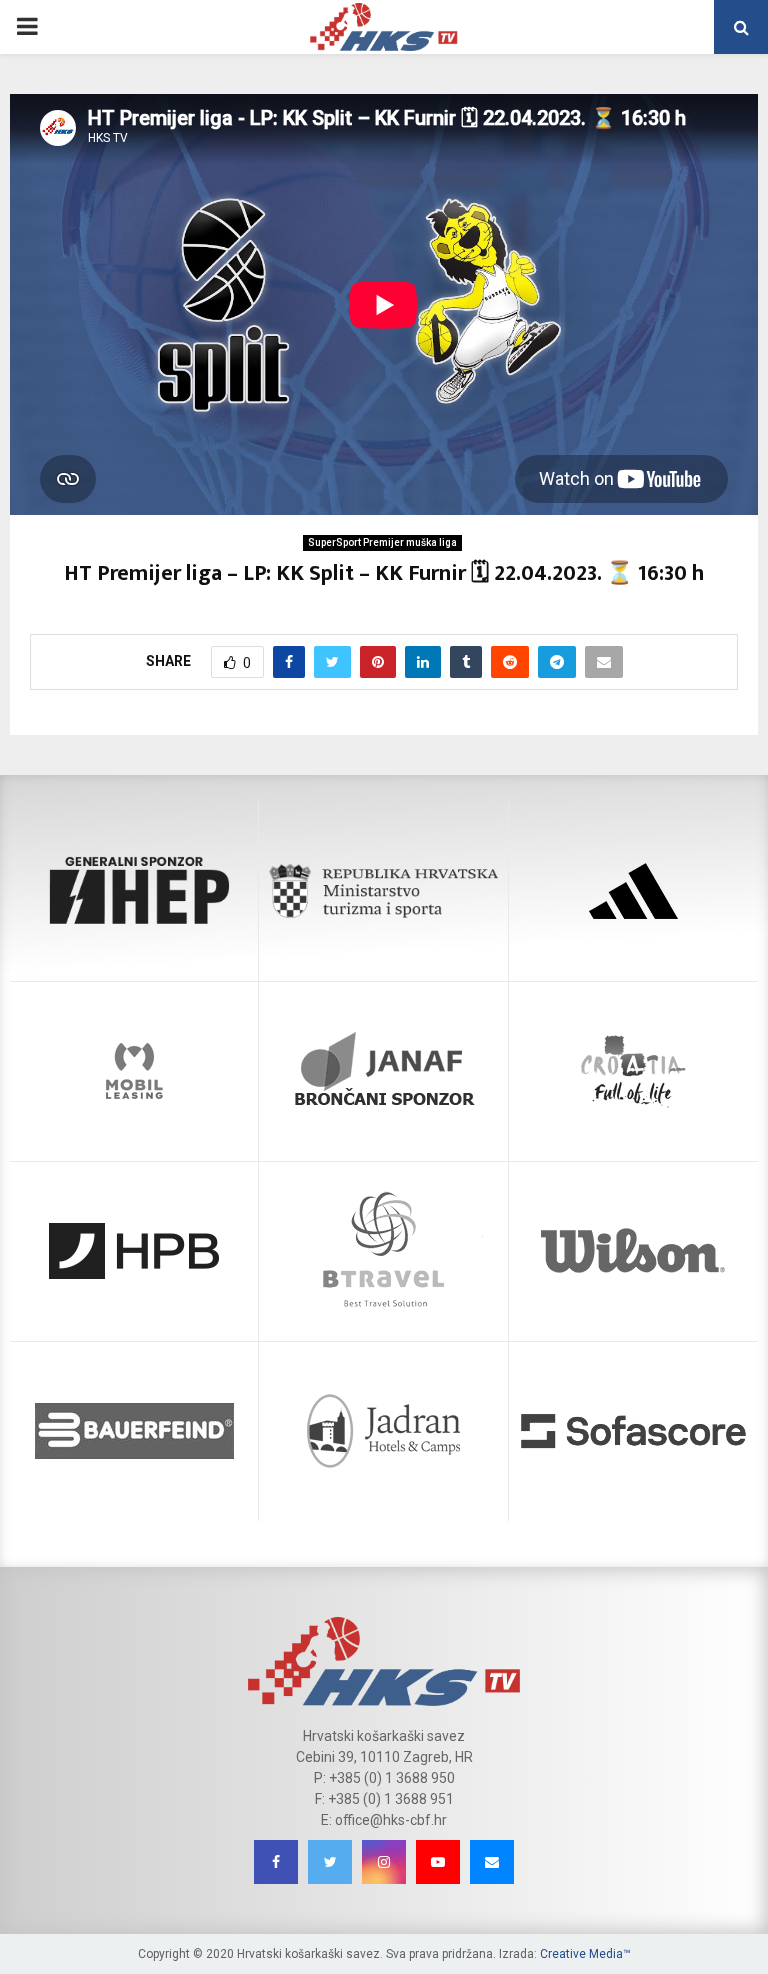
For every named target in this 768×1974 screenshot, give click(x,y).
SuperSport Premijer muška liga (382, 542)
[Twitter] (330, 1862)
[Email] (492, 1862)
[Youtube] (438, 1862)
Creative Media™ (585, 1954)
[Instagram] (384, 1862)
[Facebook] (276, 1862)
